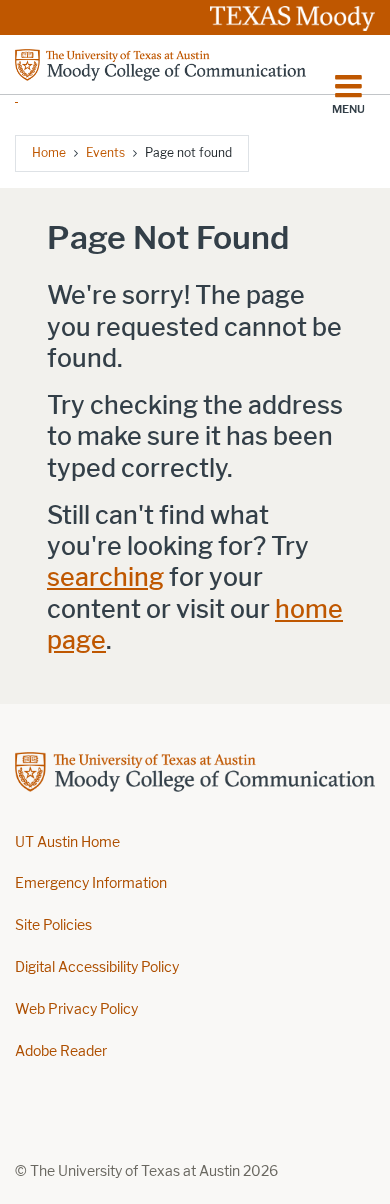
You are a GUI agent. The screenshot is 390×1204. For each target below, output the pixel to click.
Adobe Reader (61, 1051)
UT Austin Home (67, 842)
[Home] (160, 75)
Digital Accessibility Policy (97, 967)
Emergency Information (91, 883)
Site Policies (53, 925)
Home (49, 152)
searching (105, 577)
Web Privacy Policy (76, 1009)
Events (105, 152)
